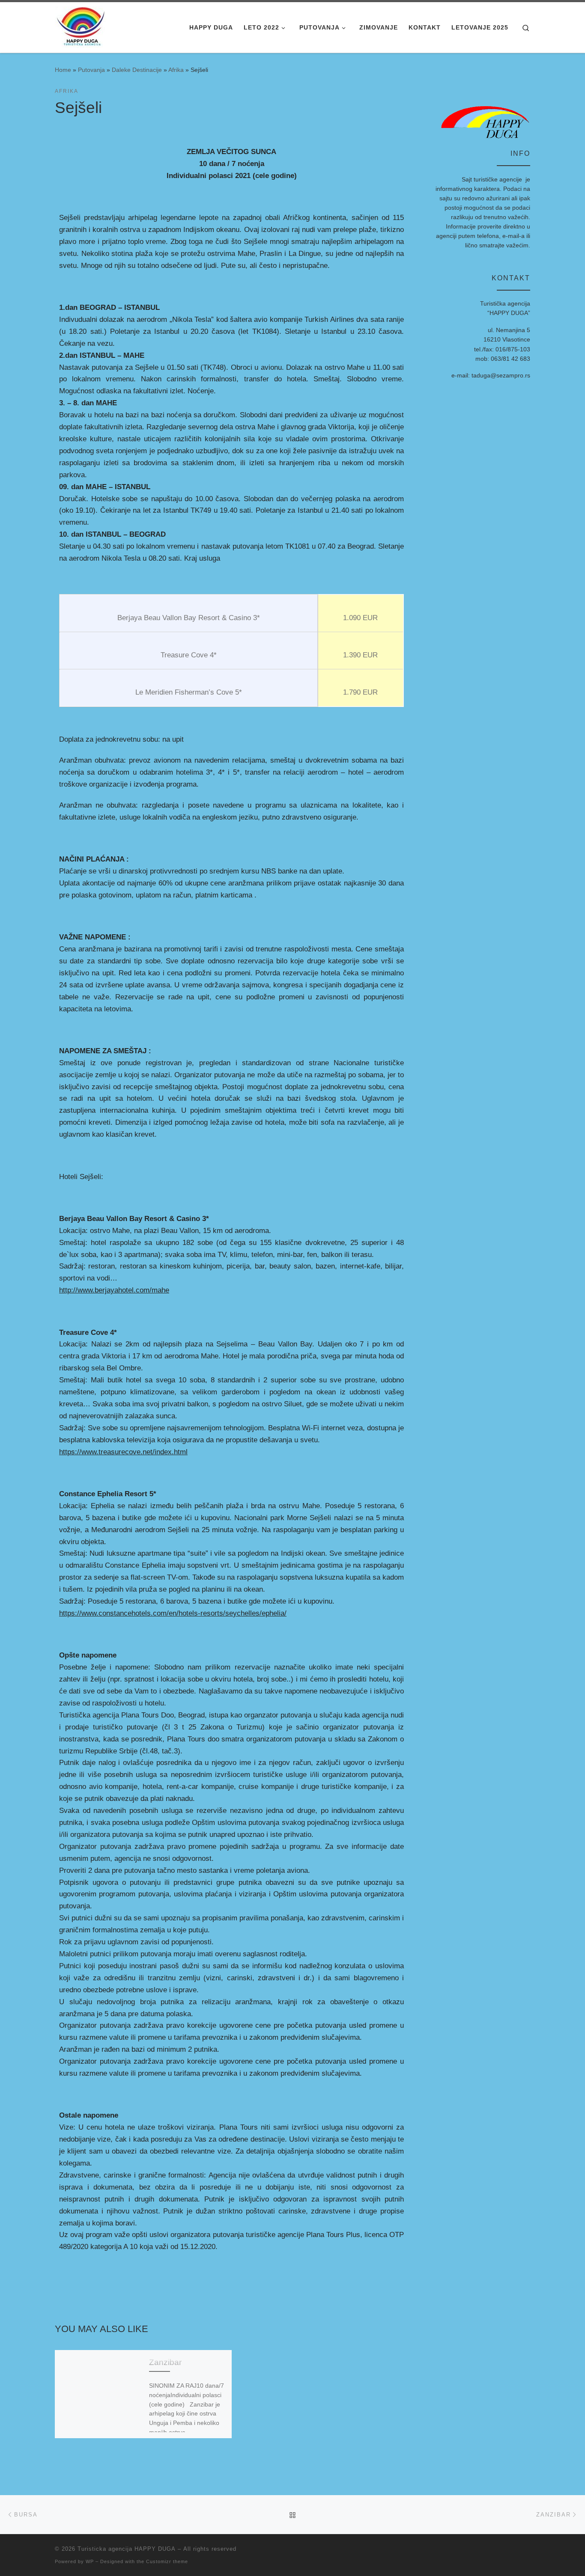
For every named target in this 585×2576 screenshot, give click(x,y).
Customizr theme (167, 2561)
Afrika (176, 70)
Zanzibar (165, 2362)
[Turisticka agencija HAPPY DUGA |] (81, 27)
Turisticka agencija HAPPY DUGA (127, 2549)
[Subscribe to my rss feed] (528, 2551)
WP (90, 2561)
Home (63, 70)
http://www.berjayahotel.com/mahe (114, 1290)
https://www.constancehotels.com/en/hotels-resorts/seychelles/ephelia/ (173, 1613)
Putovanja (91, 70)
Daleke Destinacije (137, 70)
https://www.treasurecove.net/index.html (123, 1452)
